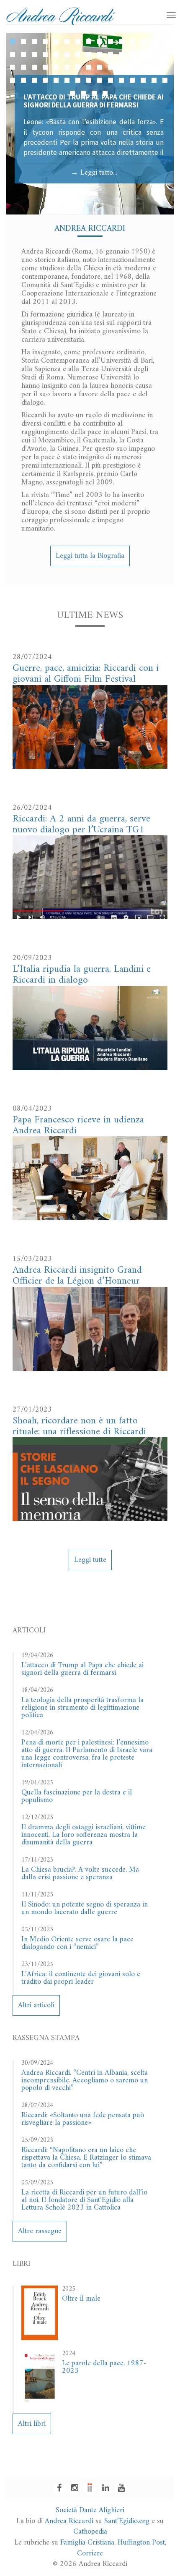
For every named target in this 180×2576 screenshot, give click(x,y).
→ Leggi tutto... (94, 173)
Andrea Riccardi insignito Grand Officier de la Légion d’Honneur (77, 1276)
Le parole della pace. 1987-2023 (104, 2367)
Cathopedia (90, 2532)
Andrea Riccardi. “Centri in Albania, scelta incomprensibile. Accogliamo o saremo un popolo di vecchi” (85, 2080)
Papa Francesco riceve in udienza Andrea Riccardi (78, 1125)
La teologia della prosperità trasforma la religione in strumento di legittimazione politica (82, 1708)
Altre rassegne (40, 2231)
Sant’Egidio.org (127, 2521)
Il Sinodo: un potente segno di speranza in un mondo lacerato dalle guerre (85, 1908)
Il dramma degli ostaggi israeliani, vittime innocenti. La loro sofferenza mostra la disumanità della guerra (84, 1835)
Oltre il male (81, 2299)
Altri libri (32, 2424)
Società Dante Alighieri (90, 2510)
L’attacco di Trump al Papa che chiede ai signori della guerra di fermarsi (82, 1669)
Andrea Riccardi (69, 2521)
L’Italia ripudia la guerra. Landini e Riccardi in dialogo (82, 975)
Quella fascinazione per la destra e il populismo (77, 1796)
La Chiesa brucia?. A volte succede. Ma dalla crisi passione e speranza (80, 1874)
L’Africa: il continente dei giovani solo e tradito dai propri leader (81, 1978)
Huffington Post (141, 2543)
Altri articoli (36, 2005)
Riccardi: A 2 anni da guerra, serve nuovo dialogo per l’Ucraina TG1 (81, 824)
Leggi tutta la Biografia (90, 556)
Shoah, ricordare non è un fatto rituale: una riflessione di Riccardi (79, 1426)
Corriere (90, 2554)
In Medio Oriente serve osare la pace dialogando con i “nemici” (77, 1943)
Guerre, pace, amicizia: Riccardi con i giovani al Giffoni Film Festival (86, 674)
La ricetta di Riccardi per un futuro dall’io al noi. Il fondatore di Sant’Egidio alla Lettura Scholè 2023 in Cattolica (84, 2200)
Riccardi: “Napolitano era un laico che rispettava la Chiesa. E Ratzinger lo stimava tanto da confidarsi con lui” (86, 2158)
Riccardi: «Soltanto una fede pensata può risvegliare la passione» (83, 2119)
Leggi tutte (90, 1560)
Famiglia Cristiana (87, 2543)
